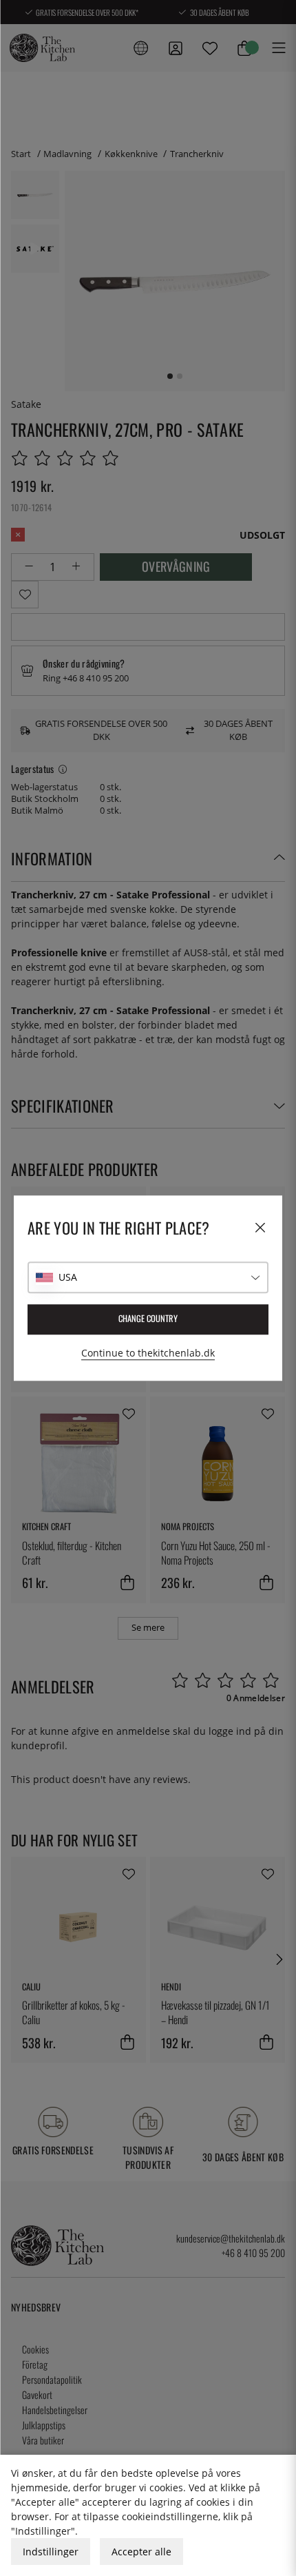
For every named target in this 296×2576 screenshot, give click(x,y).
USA (68, 1277)
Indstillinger (51, 2552)
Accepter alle (141, 2552)
